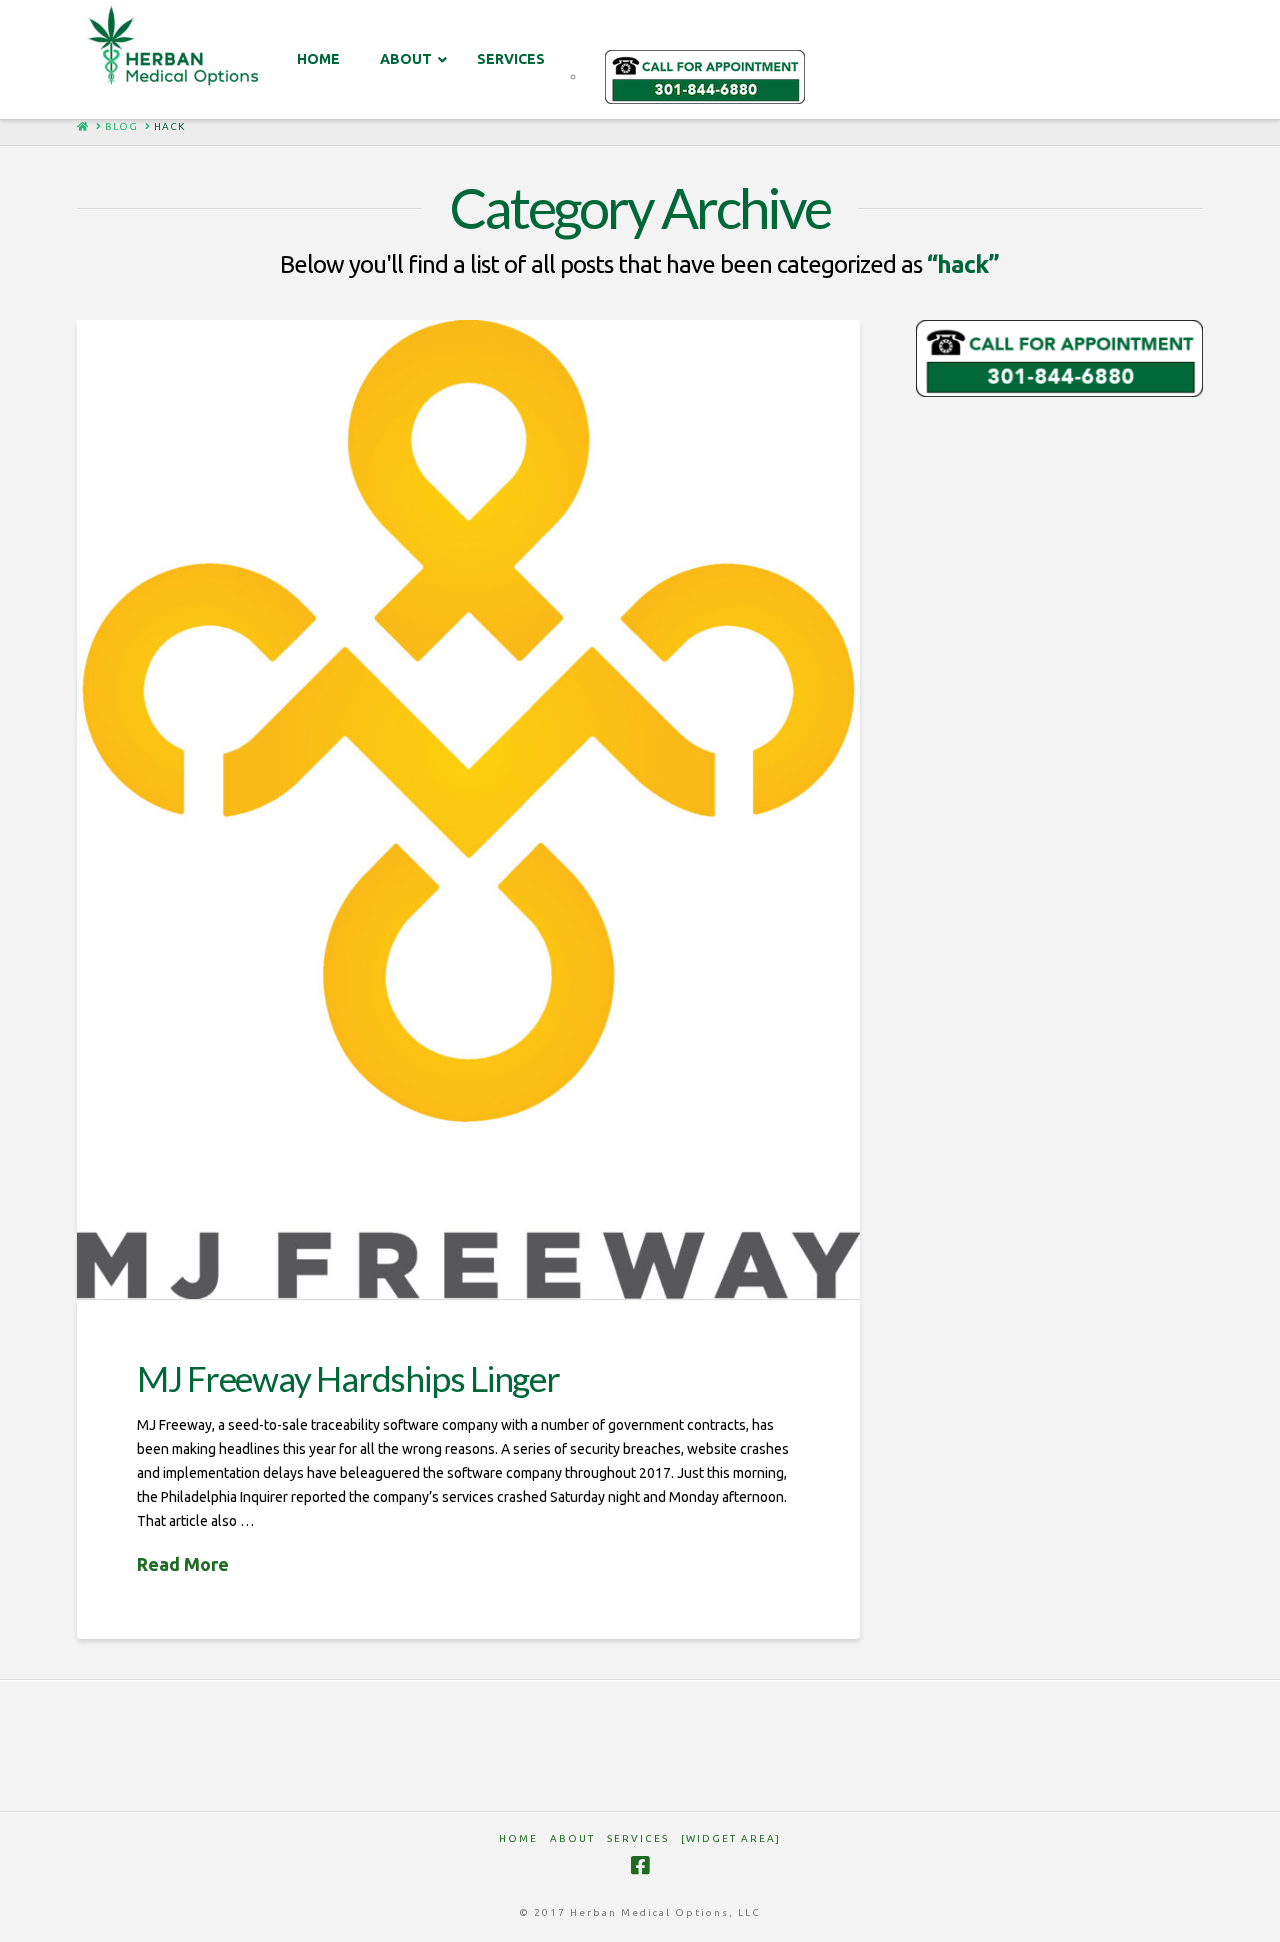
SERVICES (638, 1838)
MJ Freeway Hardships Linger (348, 1378)
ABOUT (572, 1838)
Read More (183, 1564)
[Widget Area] (731, 1838)
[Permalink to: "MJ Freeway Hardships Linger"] (468, 810)
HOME (518, 1838)
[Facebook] (640, 1865)
